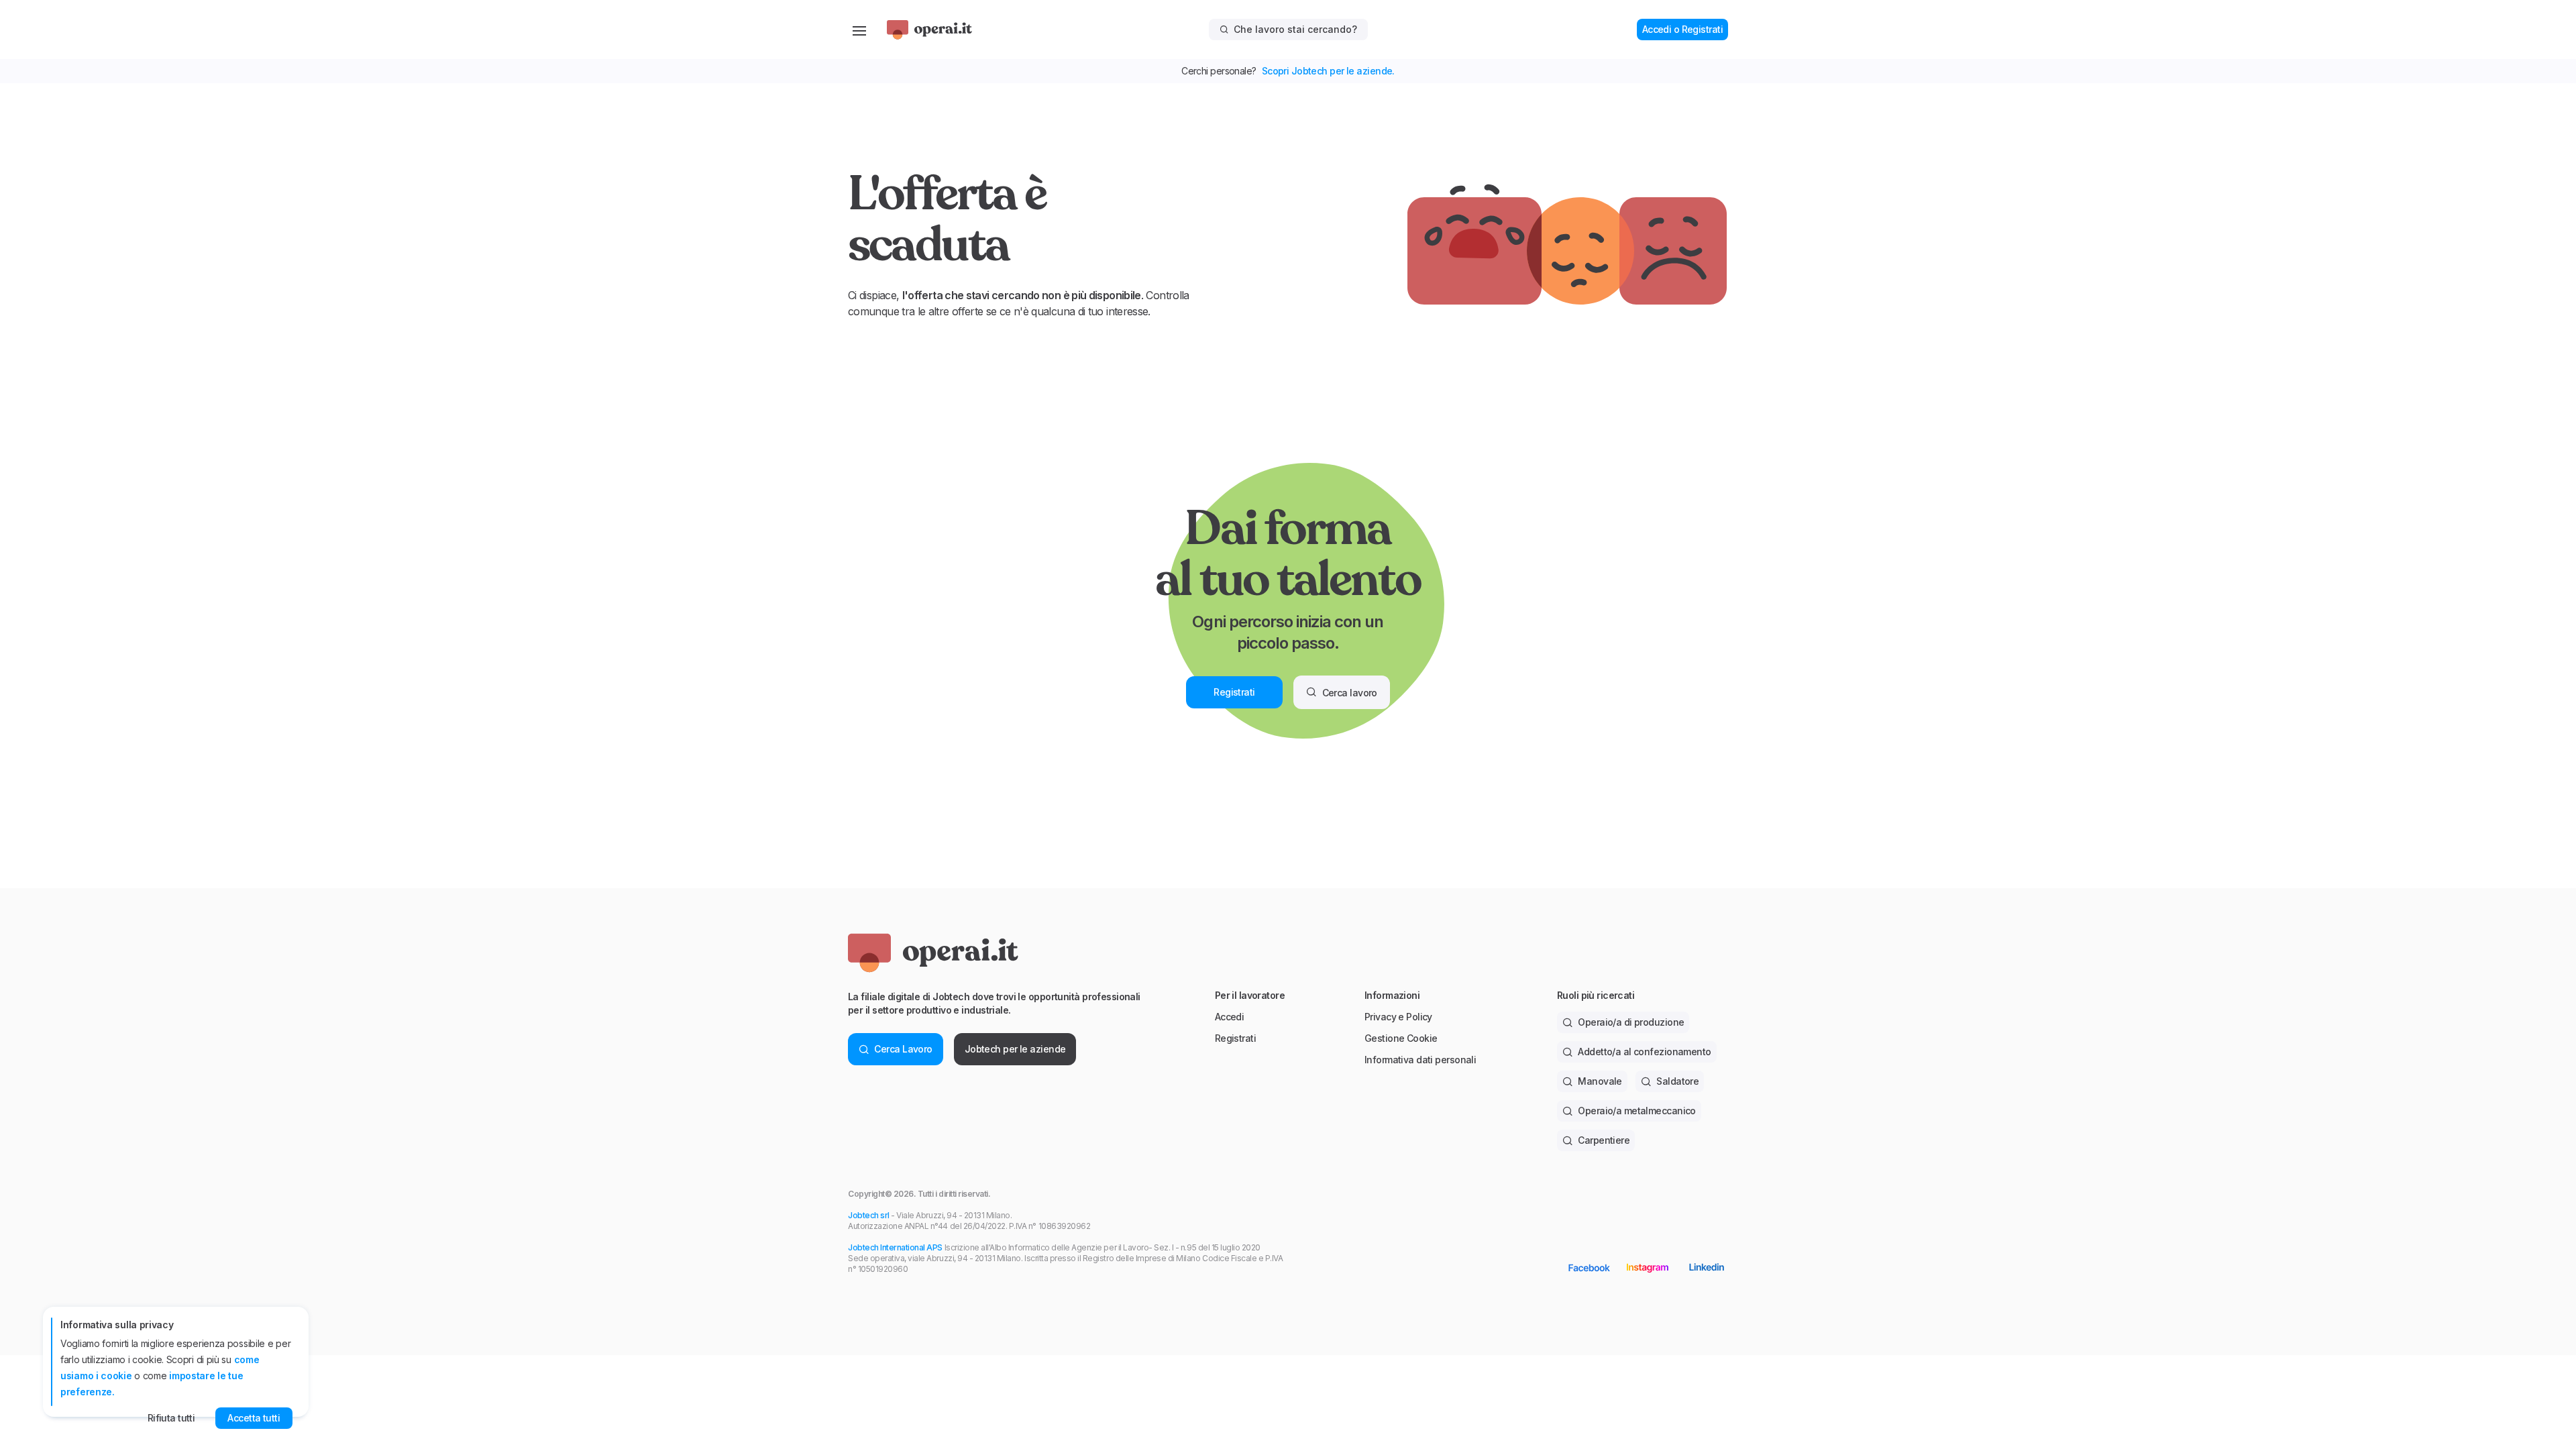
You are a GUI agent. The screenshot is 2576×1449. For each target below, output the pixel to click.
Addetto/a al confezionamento (1644, 1052)
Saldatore (1677, 1081)
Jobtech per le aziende (1015, 1049)
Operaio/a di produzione (1631, 1022)
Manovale (1600, 1081)
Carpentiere (1604, 1140)
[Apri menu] (859, 30)
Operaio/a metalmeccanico (1637, 1111)
